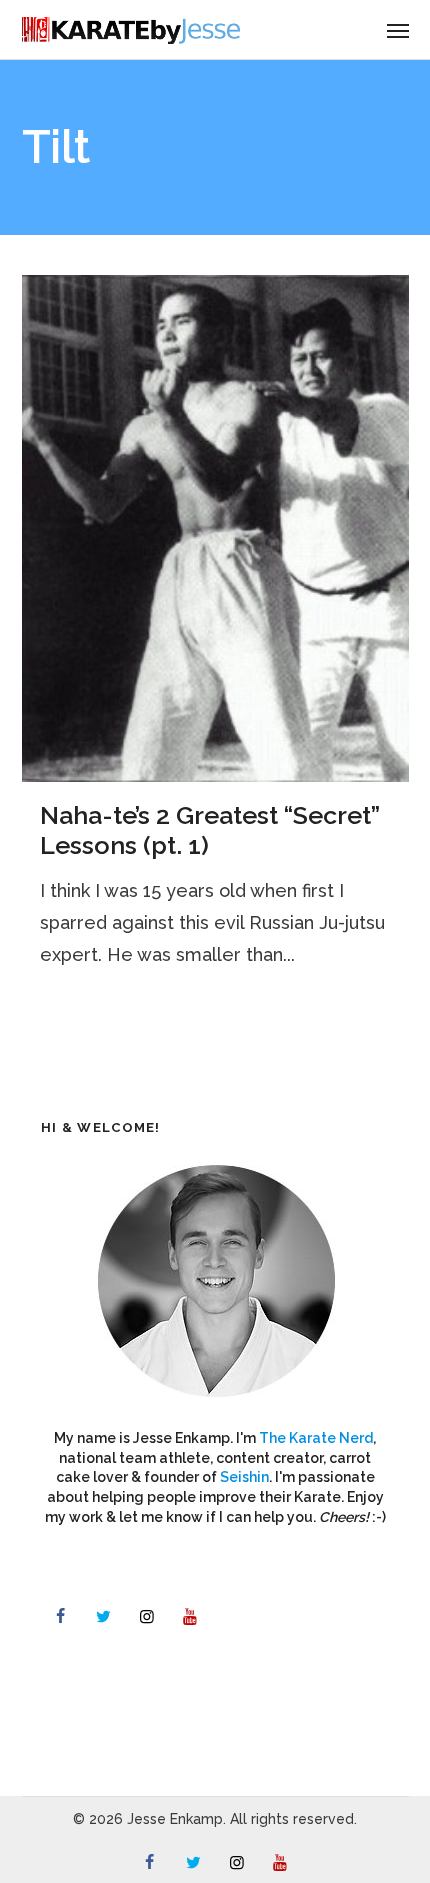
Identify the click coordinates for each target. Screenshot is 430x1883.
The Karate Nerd (316, 1438)
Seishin (244, 1477)
